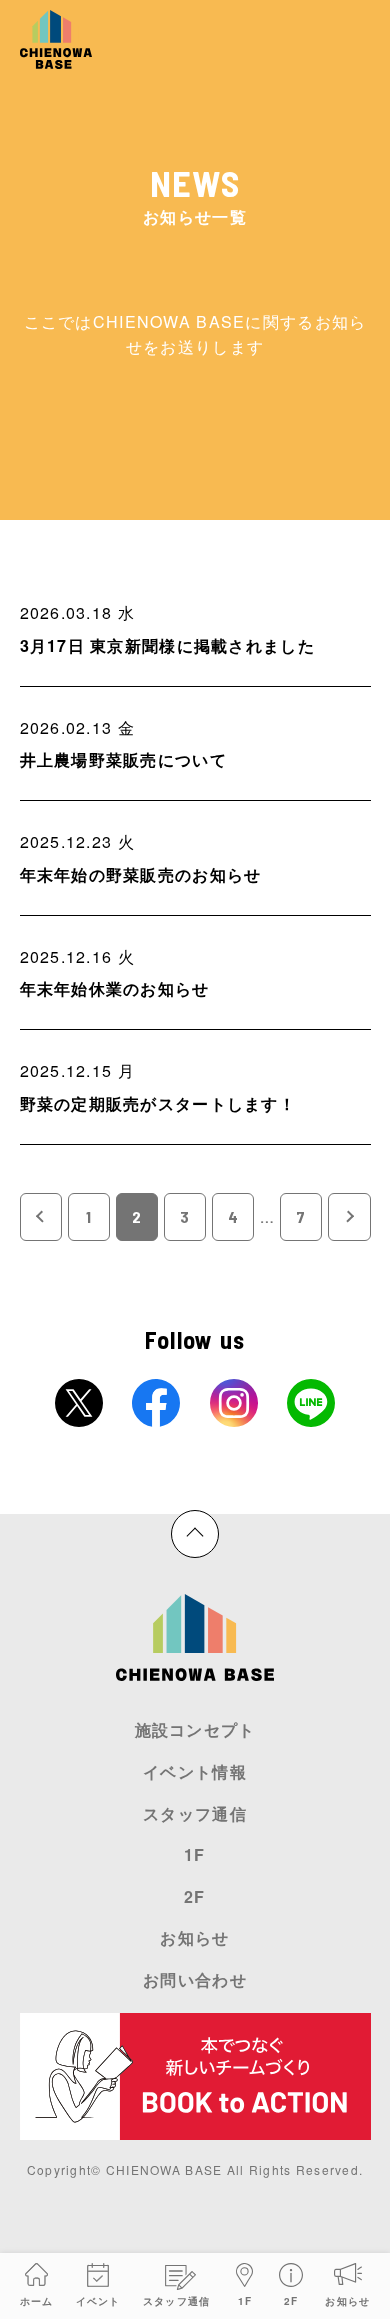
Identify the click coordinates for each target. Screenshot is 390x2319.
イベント (98, 2301)
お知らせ (347, 2301)
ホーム (37, 2301)
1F (245, 2301)
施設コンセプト (195, 1729)
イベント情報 (195, 1771)
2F (291, 2301)
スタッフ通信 (177, 2301)
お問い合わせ (195, 1979)
